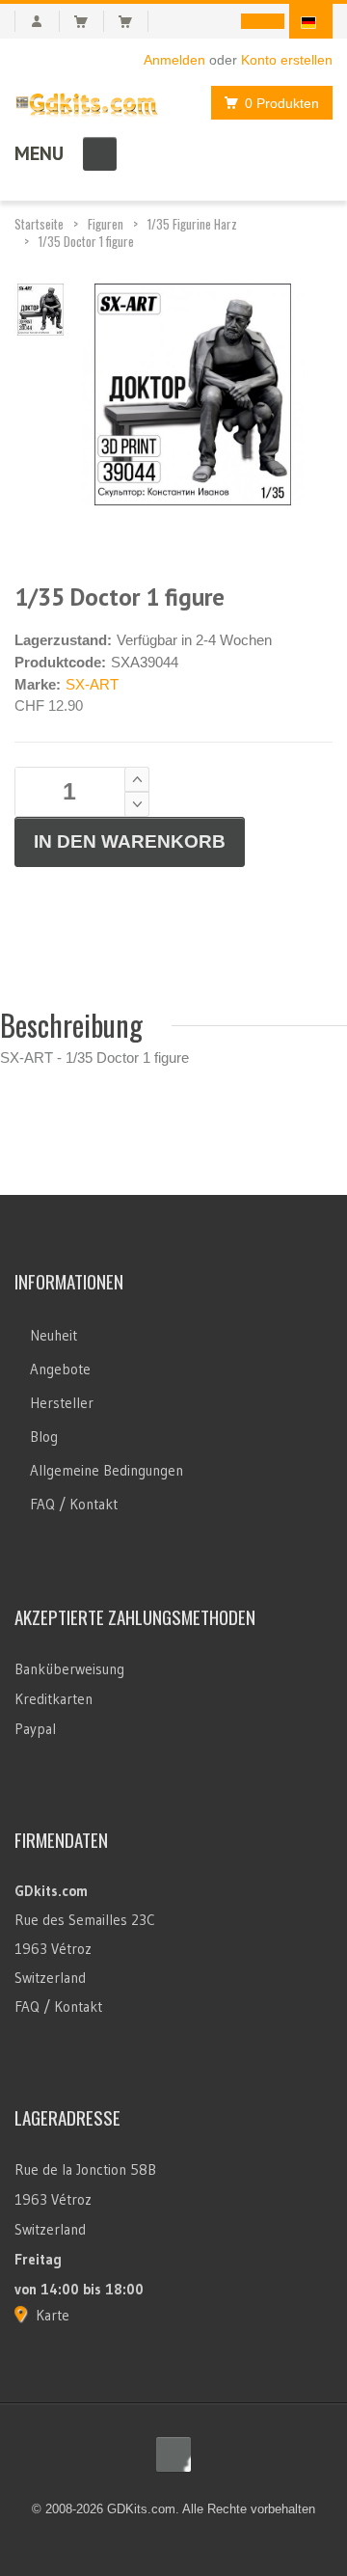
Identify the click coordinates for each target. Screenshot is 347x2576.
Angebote (60, 1369)
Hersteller (62, 1403)
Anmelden (174, 60)
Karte (53, 2315)
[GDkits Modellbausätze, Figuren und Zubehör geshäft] (87, 101)
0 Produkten (282, 103)
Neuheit (53, 1335)
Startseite (39, 224)
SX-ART (92, 684)
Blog (44, 1437)
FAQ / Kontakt (74, 1504)
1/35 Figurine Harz (192, 224)
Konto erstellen (287, 60)
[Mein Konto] (37, 21)
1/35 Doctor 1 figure (86, 241)
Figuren (106, 224)
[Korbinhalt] (89, 21)
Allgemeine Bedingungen (107, 1470)
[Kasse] (133, 21)
